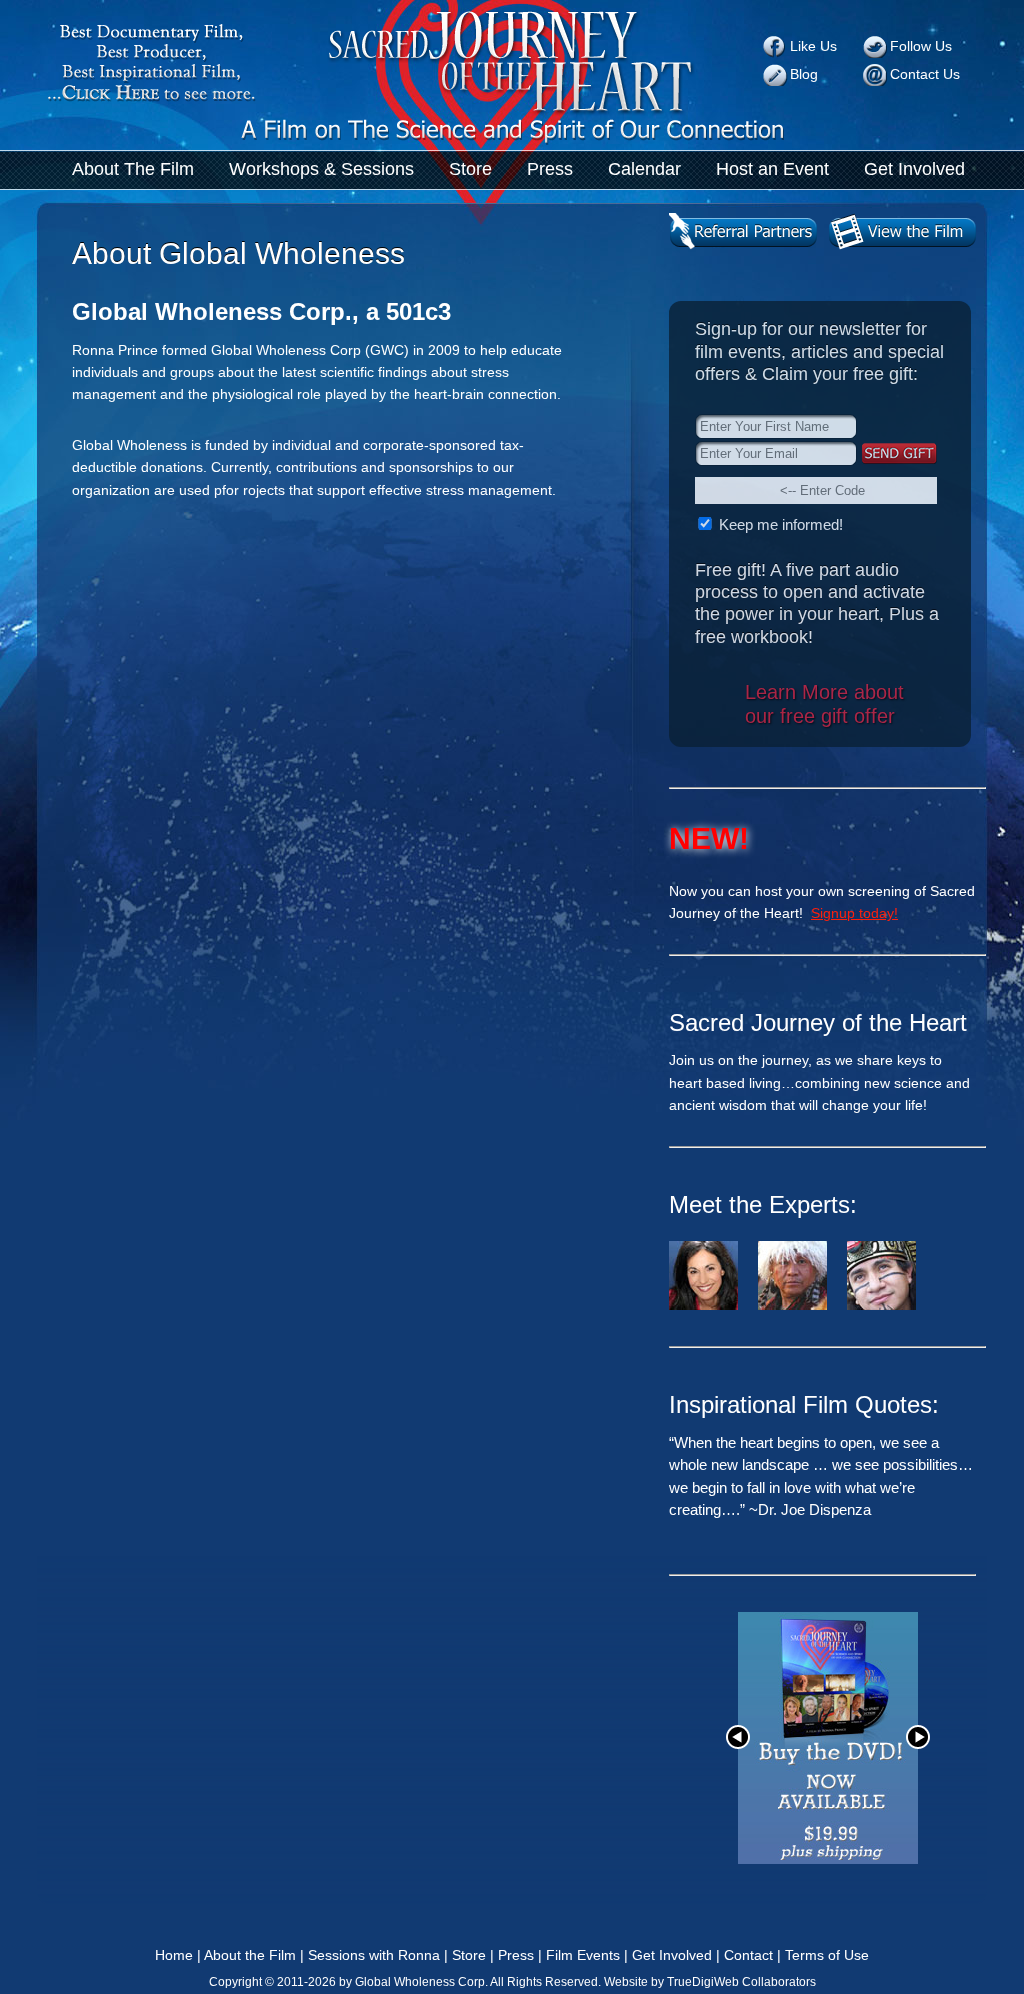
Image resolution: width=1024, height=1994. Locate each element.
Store (470, 169)
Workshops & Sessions (321, 169)
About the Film (250, 1955)
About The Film (133, 169)
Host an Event (772, 169)
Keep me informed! (779, 524)
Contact (748, 1955)
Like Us (813, 46)
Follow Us (921, 46)
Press (550, 169)
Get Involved (914, 169)
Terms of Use (827, 1955)
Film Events (583, 1955)
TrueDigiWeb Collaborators (741, 1982)
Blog (804, 74)
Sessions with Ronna (374, 1955)
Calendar (644, 169)
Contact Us (925, 74)
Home (174, 1955)
